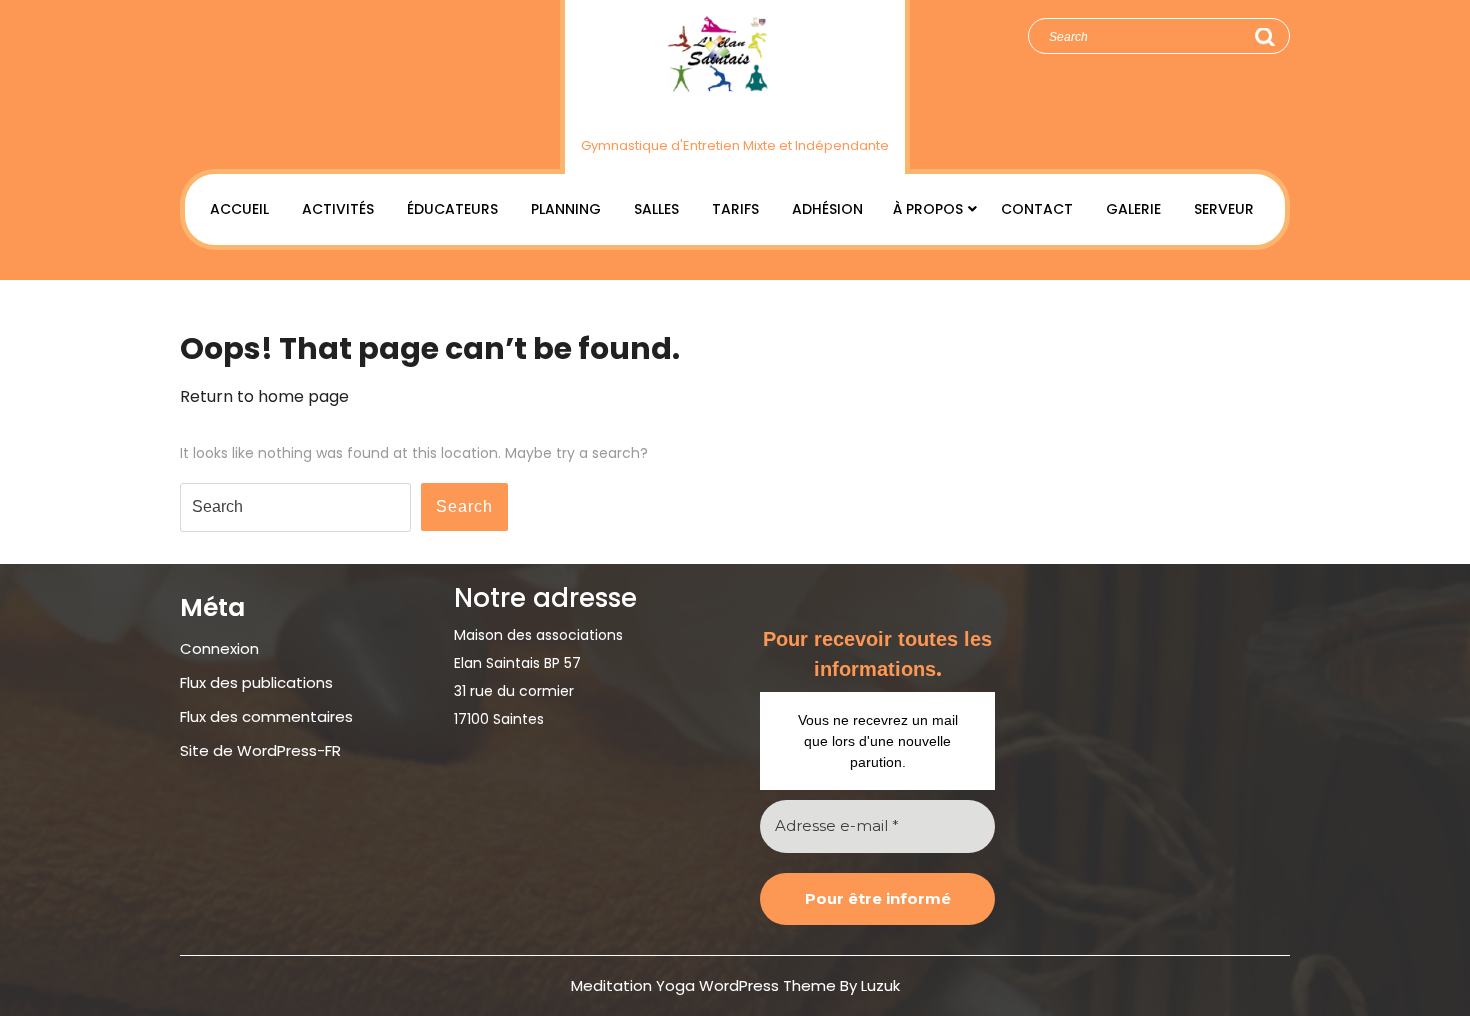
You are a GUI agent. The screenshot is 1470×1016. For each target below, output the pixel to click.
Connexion (219, 648)
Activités (338, 209)
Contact (1037, 209)
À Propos (928, 209)
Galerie (1133, 209)
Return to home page (264, 396)
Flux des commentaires (266, 716)
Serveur (1224, 209)
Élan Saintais (735, 112)
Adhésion (827, 209)
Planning (566, 209)
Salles (656, 209)
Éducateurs (452, 209)
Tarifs (735, 209)
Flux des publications (256, 682)
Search (1264, 37)
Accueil (239, 209)
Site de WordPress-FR (260, 750)
